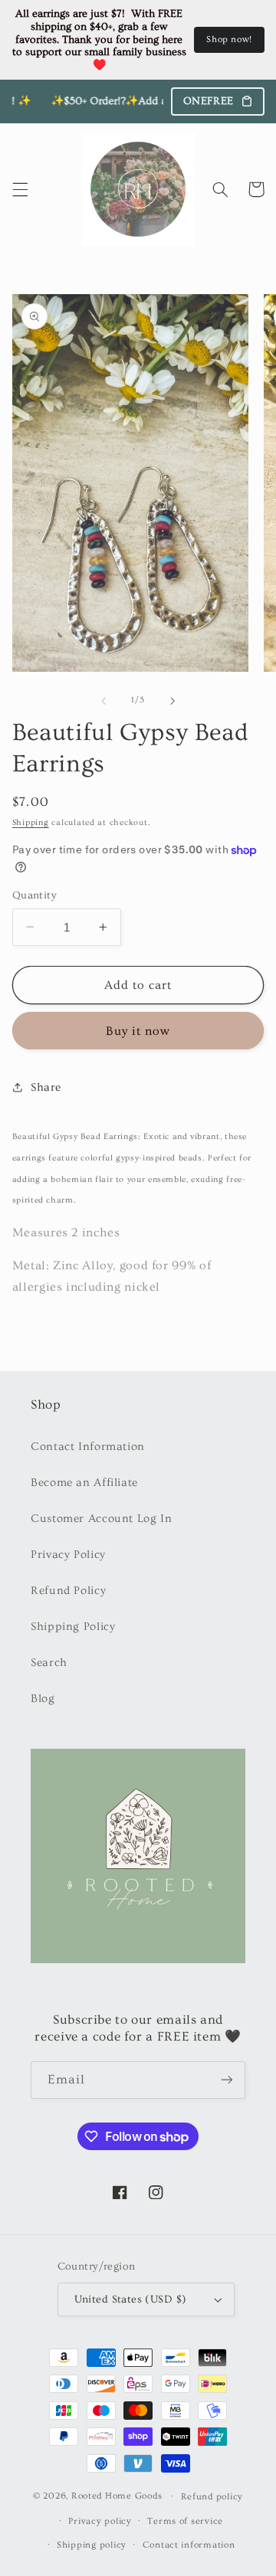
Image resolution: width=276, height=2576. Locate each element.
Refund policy (212, 2497)
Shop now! (229, 39)
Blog (43, 1699)
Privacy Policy (68, 1555)
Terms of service (185, 2521)
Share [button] (46, 1087)
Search (49, 1663)
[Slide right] (172, 701)
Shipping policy (92, 2545)
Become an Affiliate (84, 1483)
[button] (20, 189)
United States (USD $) (131, 2299)
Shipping (31, 823)
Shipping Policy (73, 1627)
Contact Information (88, 1447)
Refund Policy (68, 1591)
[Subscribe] (227, 2080)
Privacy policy (100, 2521)
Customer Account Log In (102, 1519)
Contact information (189, 2545)
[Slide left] (103, 701)
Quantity (34, 895)
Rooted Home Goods (117, 2496)
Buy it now (138, 1031)
